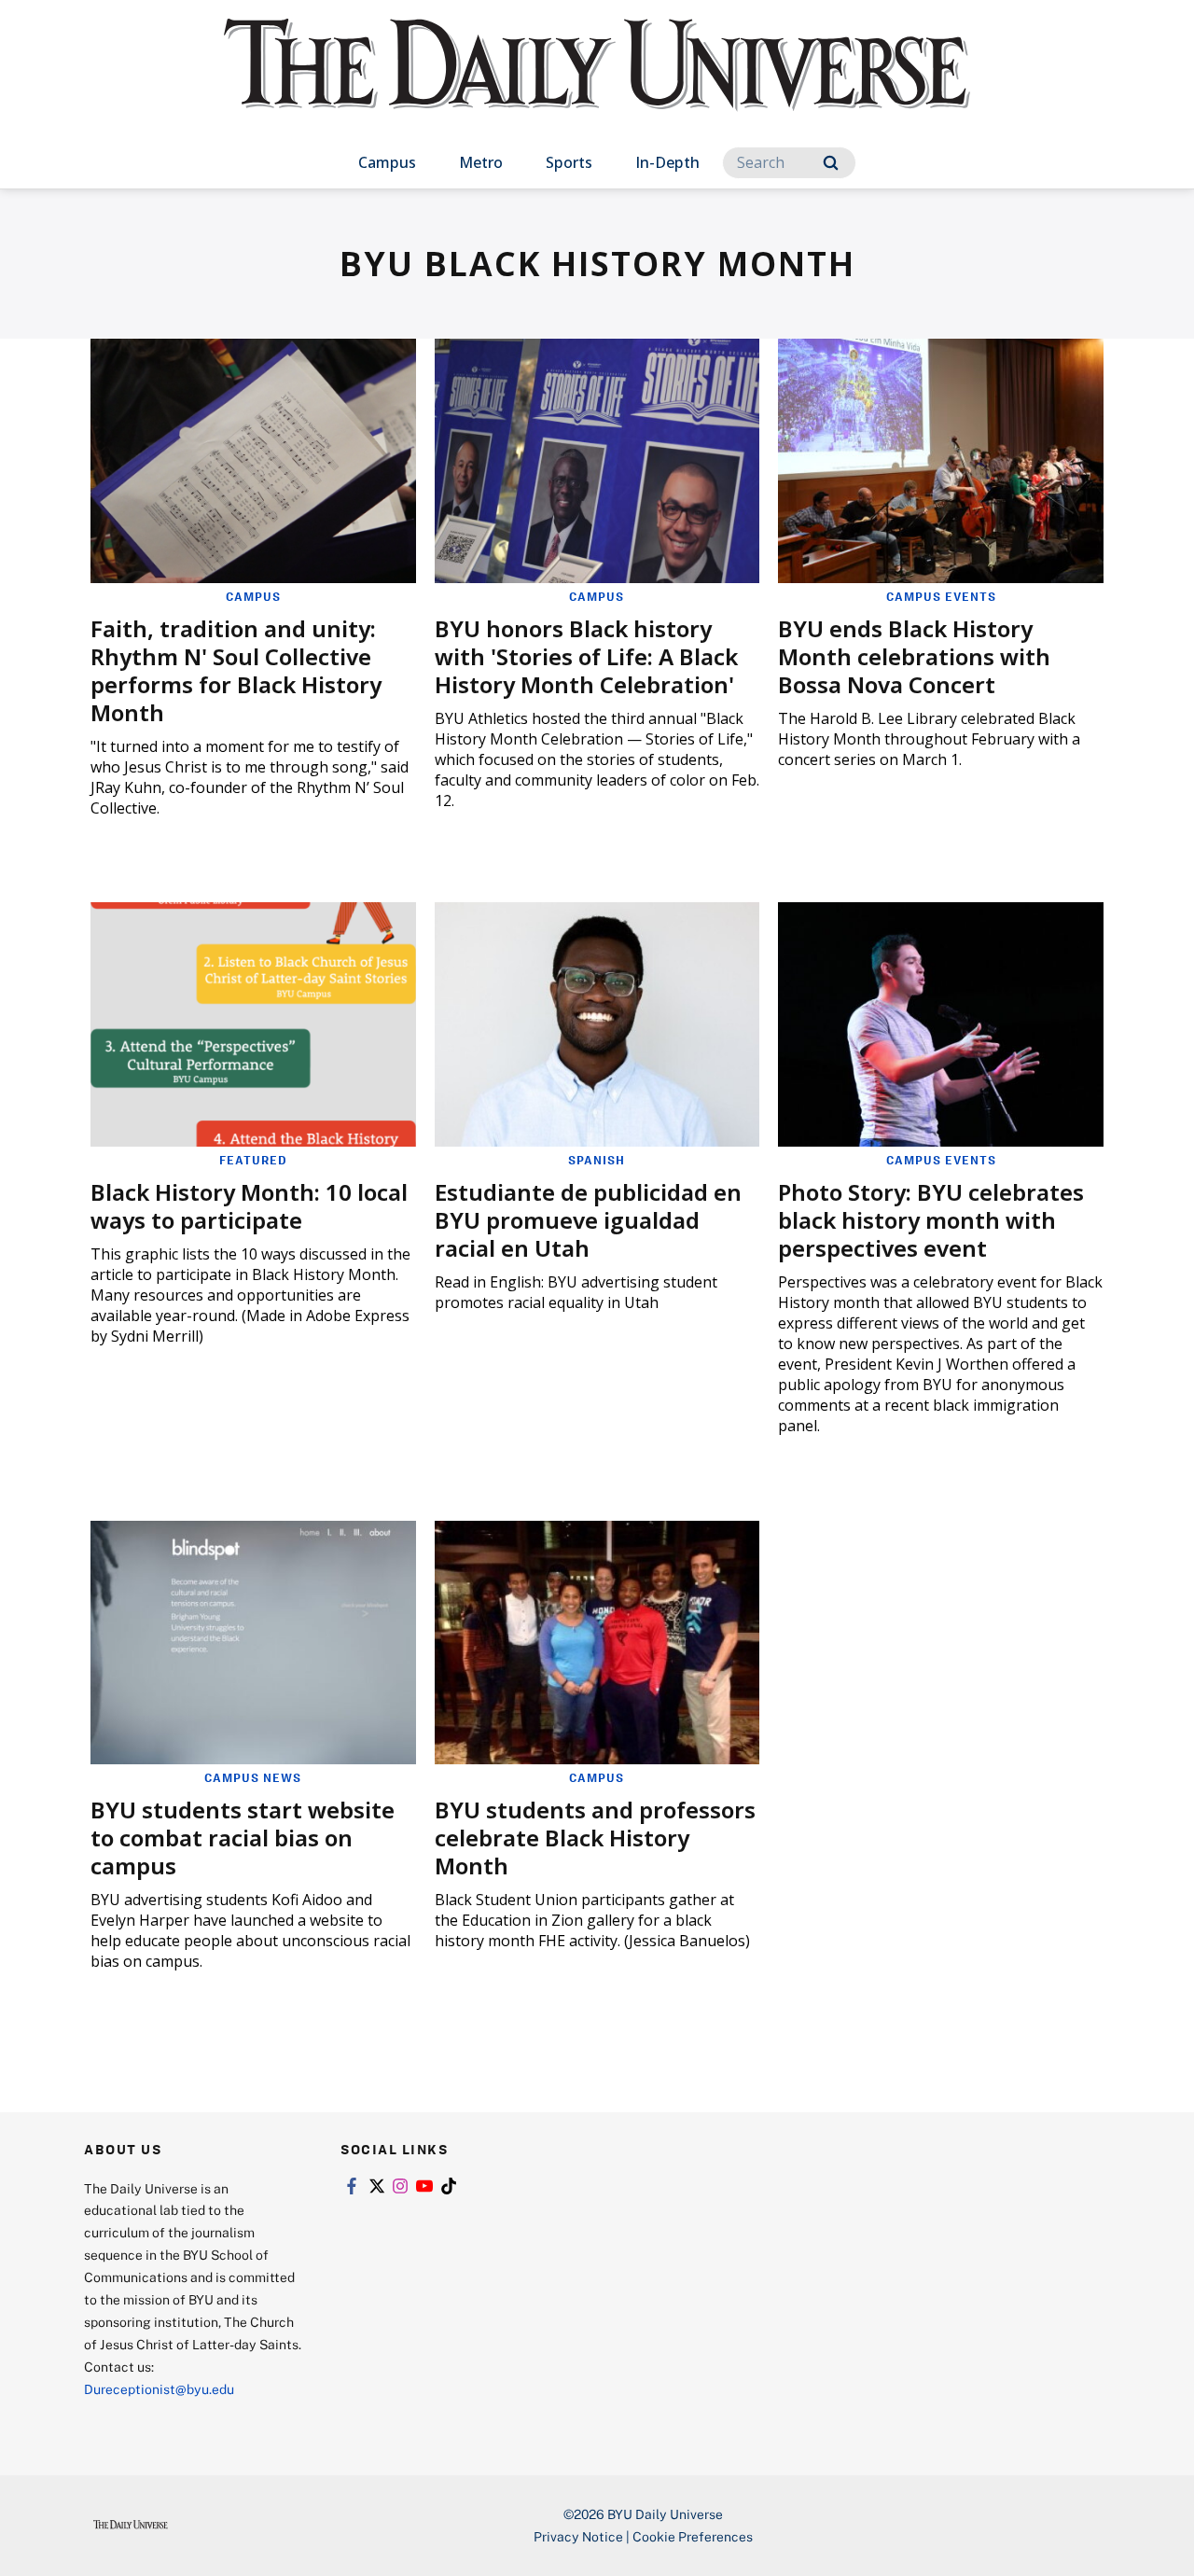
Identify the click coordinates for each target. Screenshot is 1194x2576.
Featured (253, 1160)
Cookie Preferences (693, 2536)
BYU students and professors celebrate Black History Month (595, 1838)
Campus (387, 162)
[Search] (831, 163)
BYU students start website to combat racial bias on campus (243, 1838)
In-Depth (667, 162)
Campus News (253, 1777)
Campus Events (941, 596)
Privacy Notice (578, 2536)
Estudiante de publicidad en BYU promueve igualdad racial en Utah (588, 1220)
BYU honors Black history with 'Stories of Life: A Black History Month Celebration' (586, 656)
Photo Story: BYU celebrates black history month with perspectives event (931, 1220)
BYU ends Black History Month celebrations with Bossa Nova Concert (914, 656)
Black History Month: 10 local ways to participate (249, 1206)
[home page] (597, 84)
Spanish (597, 1160)
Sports (569, 162)
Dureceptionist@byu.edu (159, 2389)
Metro (481, 162)
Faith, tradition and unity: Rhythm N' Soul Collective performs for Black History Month (236, 670)
